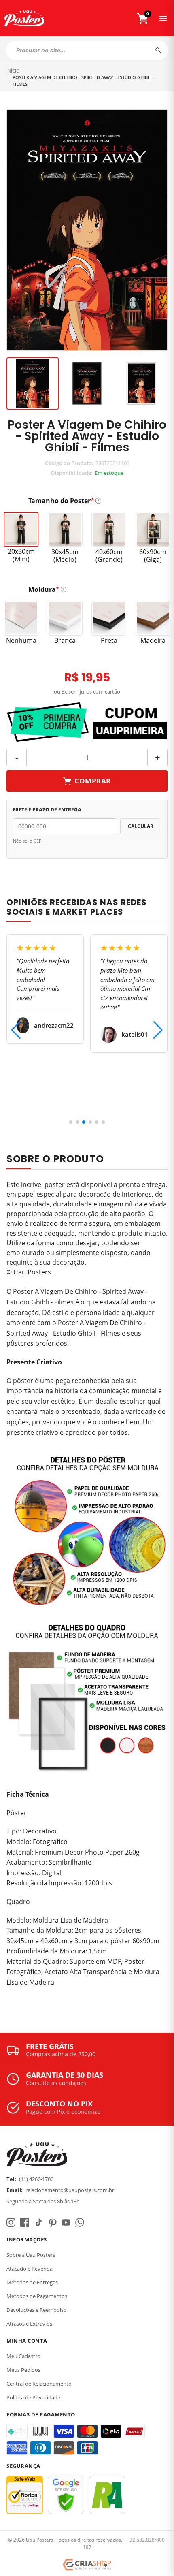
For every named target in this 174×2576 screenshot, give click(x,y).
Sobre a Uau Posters (31, 2255)
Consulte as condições (56, 2083)
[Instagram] (11, 2222)
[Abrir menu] (163, 18)
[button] (71, 1122)
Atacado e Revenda (30, 2269)
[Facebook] (25, 2222)
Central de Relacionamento (39, 2384)
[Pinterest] (52, 2222)
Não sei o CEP (27, 841)
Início (13, 71)
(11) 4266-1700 (36, 2179)
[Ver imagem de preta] (87, 383)
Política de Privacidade (33, 2397)
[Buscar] (158, 50)
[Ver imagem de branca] (141, 383)
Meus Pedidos (23, 2370)
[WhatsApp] (80, 2222)
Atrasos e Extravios (29, 2324)
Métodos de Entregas (32, 2282)
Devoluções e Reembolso (37, 2310)
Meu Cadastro (23, 2356)
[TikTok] (38, 2222)
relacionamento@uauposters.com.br (70, 2190)
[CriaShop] (87, 2565)
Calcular (141, 826)
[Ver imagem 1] (33, 383)
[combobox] (87, 50)
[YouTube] (66, 2222)
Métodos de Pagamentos (37, 2296)
